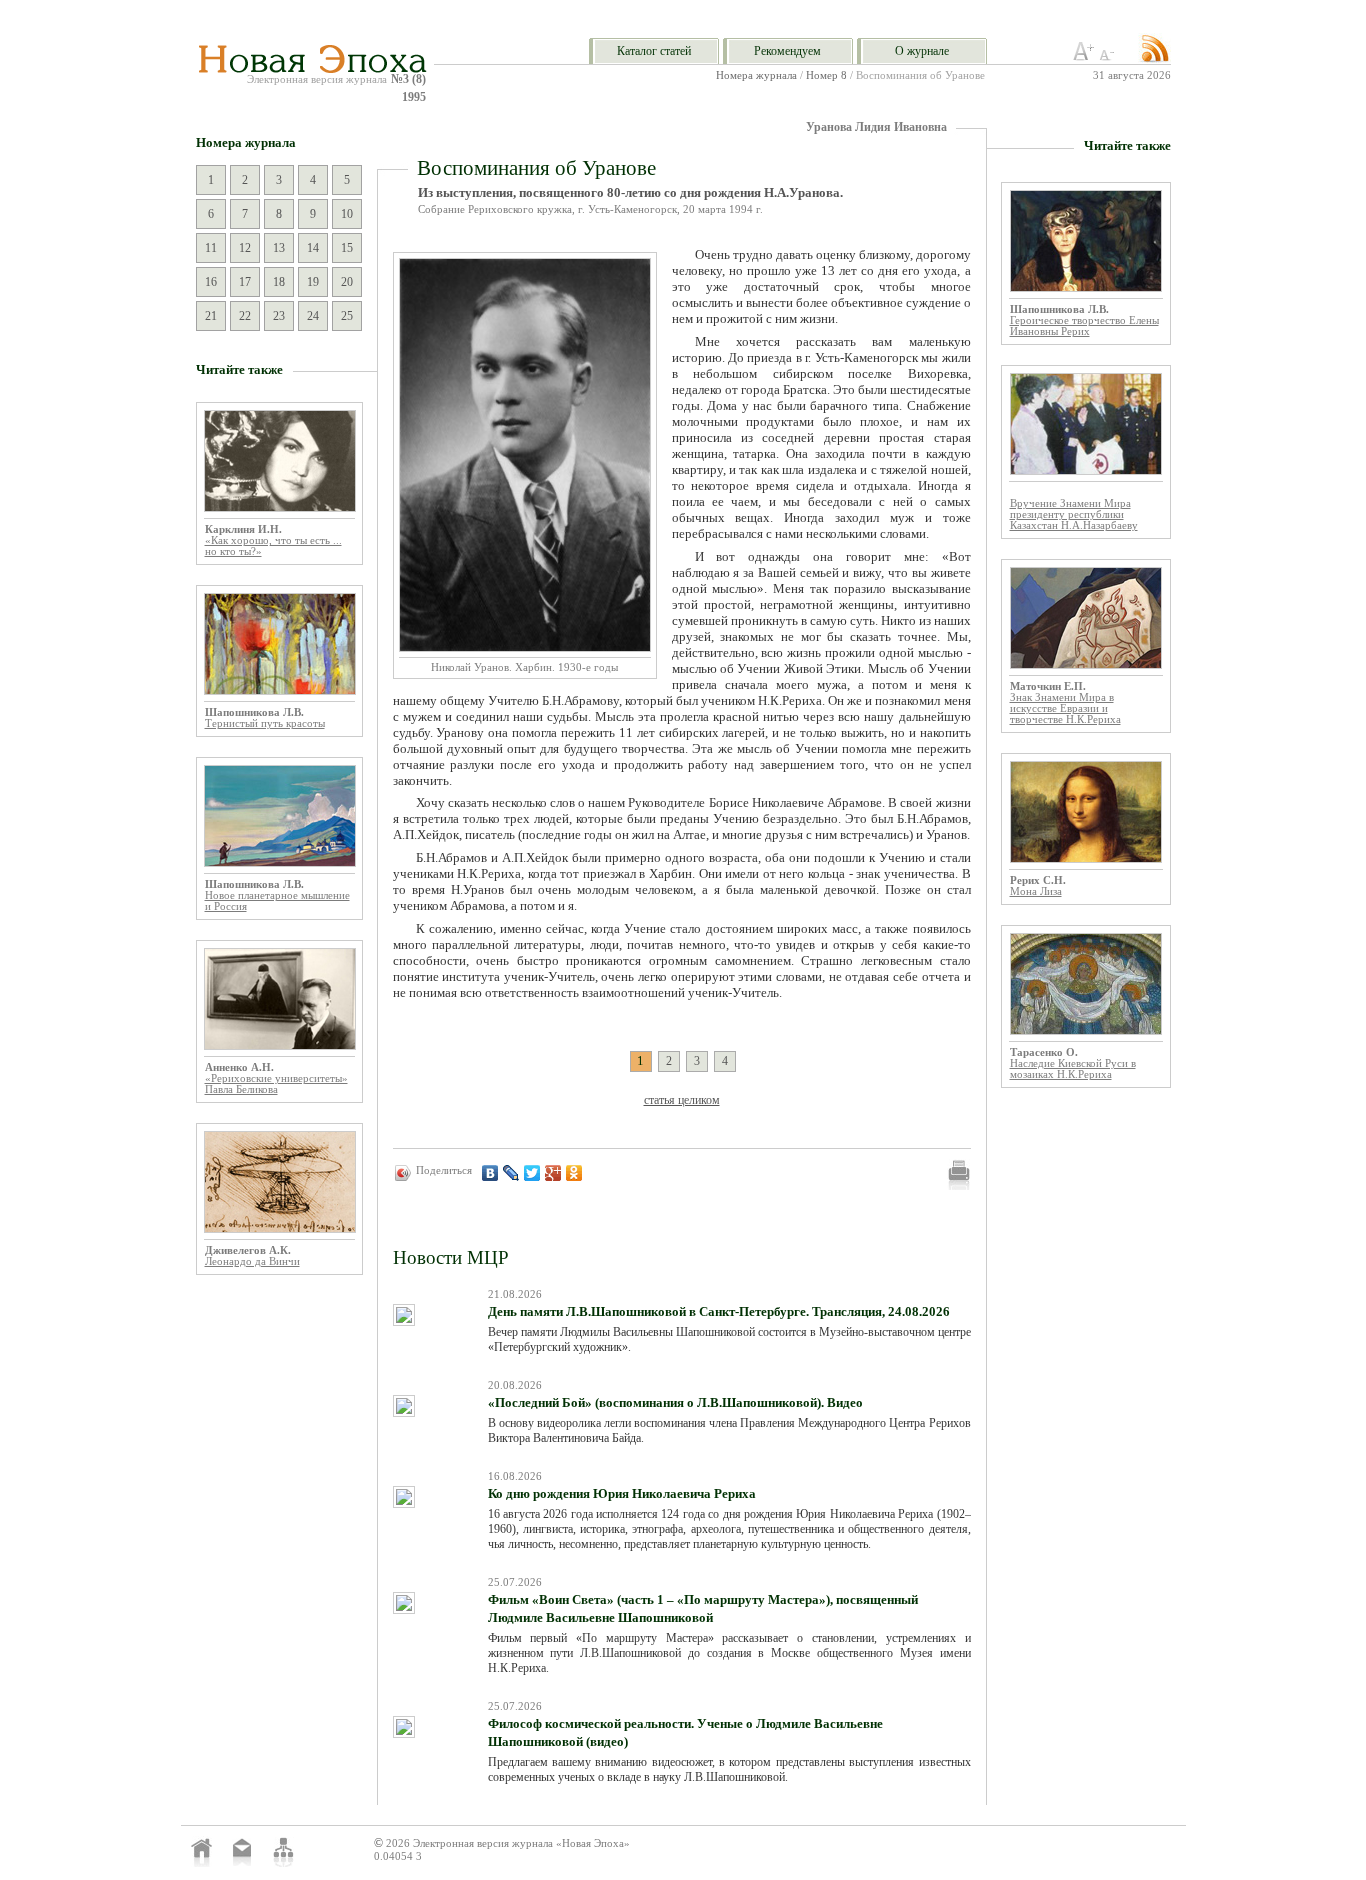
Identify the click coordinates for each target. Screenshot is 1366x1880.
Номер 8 (826, 75)
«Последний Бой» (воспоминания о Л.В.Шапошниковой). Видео (675, 1402)
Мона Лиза (1036, 891)
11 (211, 248)
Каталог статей (654, 51)
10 (347, 214)
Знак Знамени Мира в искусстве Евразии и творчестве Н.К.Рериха (1065, 708)
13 (279, 248)
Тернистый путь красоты (265, 723)
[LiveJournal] (511, 1173)
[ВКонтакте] (490, 1173)
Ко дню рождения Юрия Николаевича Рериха (622, 1493)
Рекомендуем (787, 51)
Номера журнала (756, 75)
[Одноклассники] (574, 1173)
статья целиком (682, 1100)
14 (313, 248)
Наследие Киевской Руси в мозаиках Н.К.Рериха (1073, 1069)
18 (279, 282)
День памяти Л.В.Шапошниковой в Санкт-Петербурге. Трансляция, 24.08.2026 (719, 1311)
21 (211, 316)
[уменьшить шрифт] (1110, 57)
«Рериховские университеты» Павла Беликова (276, 1084)
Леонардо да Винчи (252, 1261)
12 (245, 248)
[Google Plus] (553, 1173)
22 (245, 316)
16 (211, 282)
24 (313, 316)
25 (347, 316)
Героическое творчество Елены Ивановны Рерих (1084, 326)
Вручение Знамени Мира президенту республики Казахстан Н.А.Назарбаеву (1074, 514)
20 (347, 282)
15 (347, 248)
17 (245, 282)
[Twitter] (532, 1173)
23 (279, 316)
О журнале (922, 51)
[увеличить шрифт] (1084, 57)
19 (313, 282)
